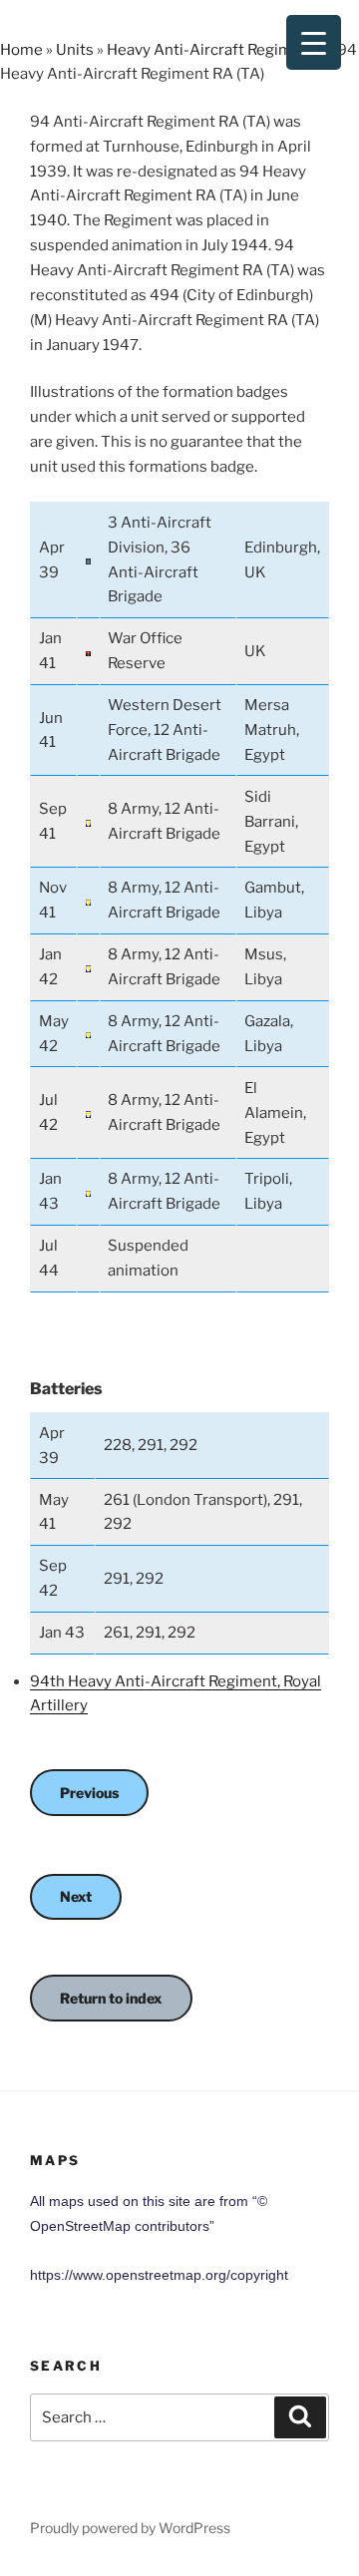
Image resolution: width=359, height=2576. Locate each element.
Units (75, 50)
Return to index (111, 1998)
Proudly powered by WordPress (130, 2528)
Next (76, 1896)
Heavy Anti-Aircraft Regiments (215, 50)
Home (21, 50)
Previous (89, 1793)
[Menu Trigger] (314, 42)
